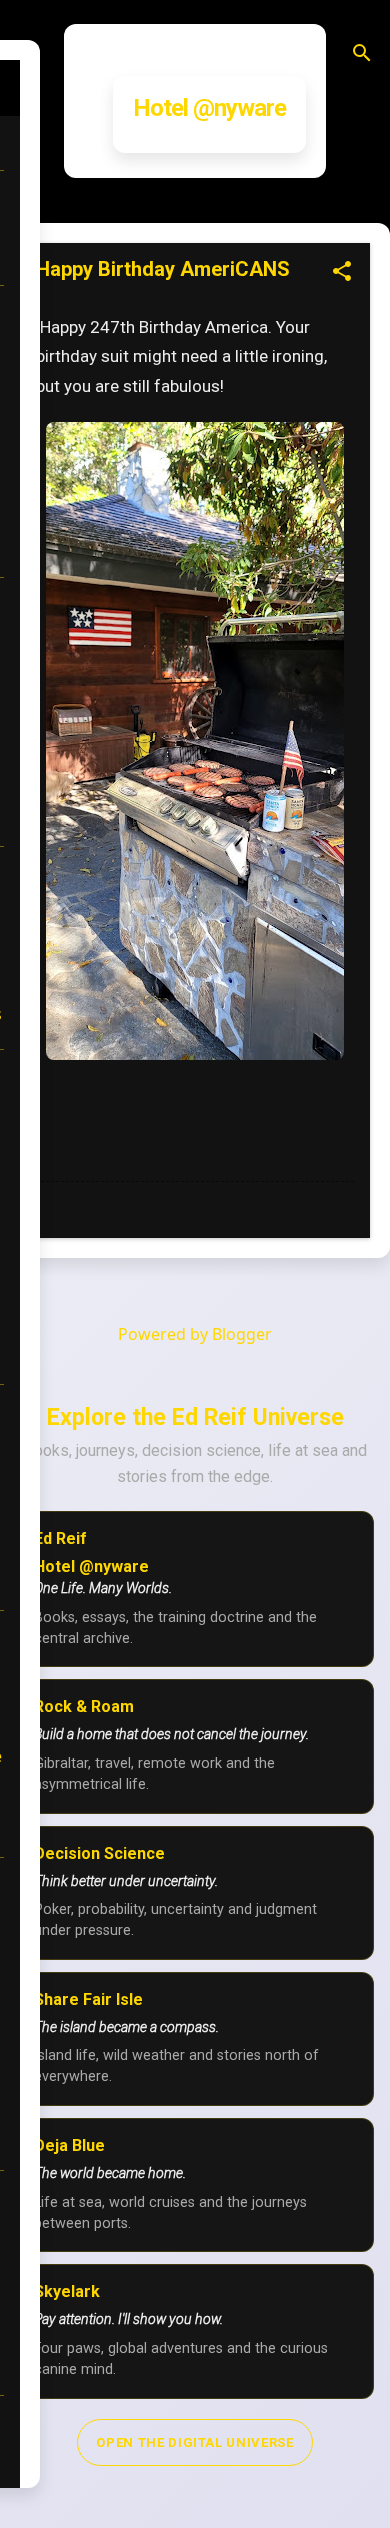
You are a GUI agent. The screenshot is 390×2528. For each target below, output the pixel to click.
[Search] (362, 54)
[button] (342, 272)
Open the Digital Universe (194, 2442)
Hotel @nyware (209, 108)
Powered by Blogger (195, 1334)
